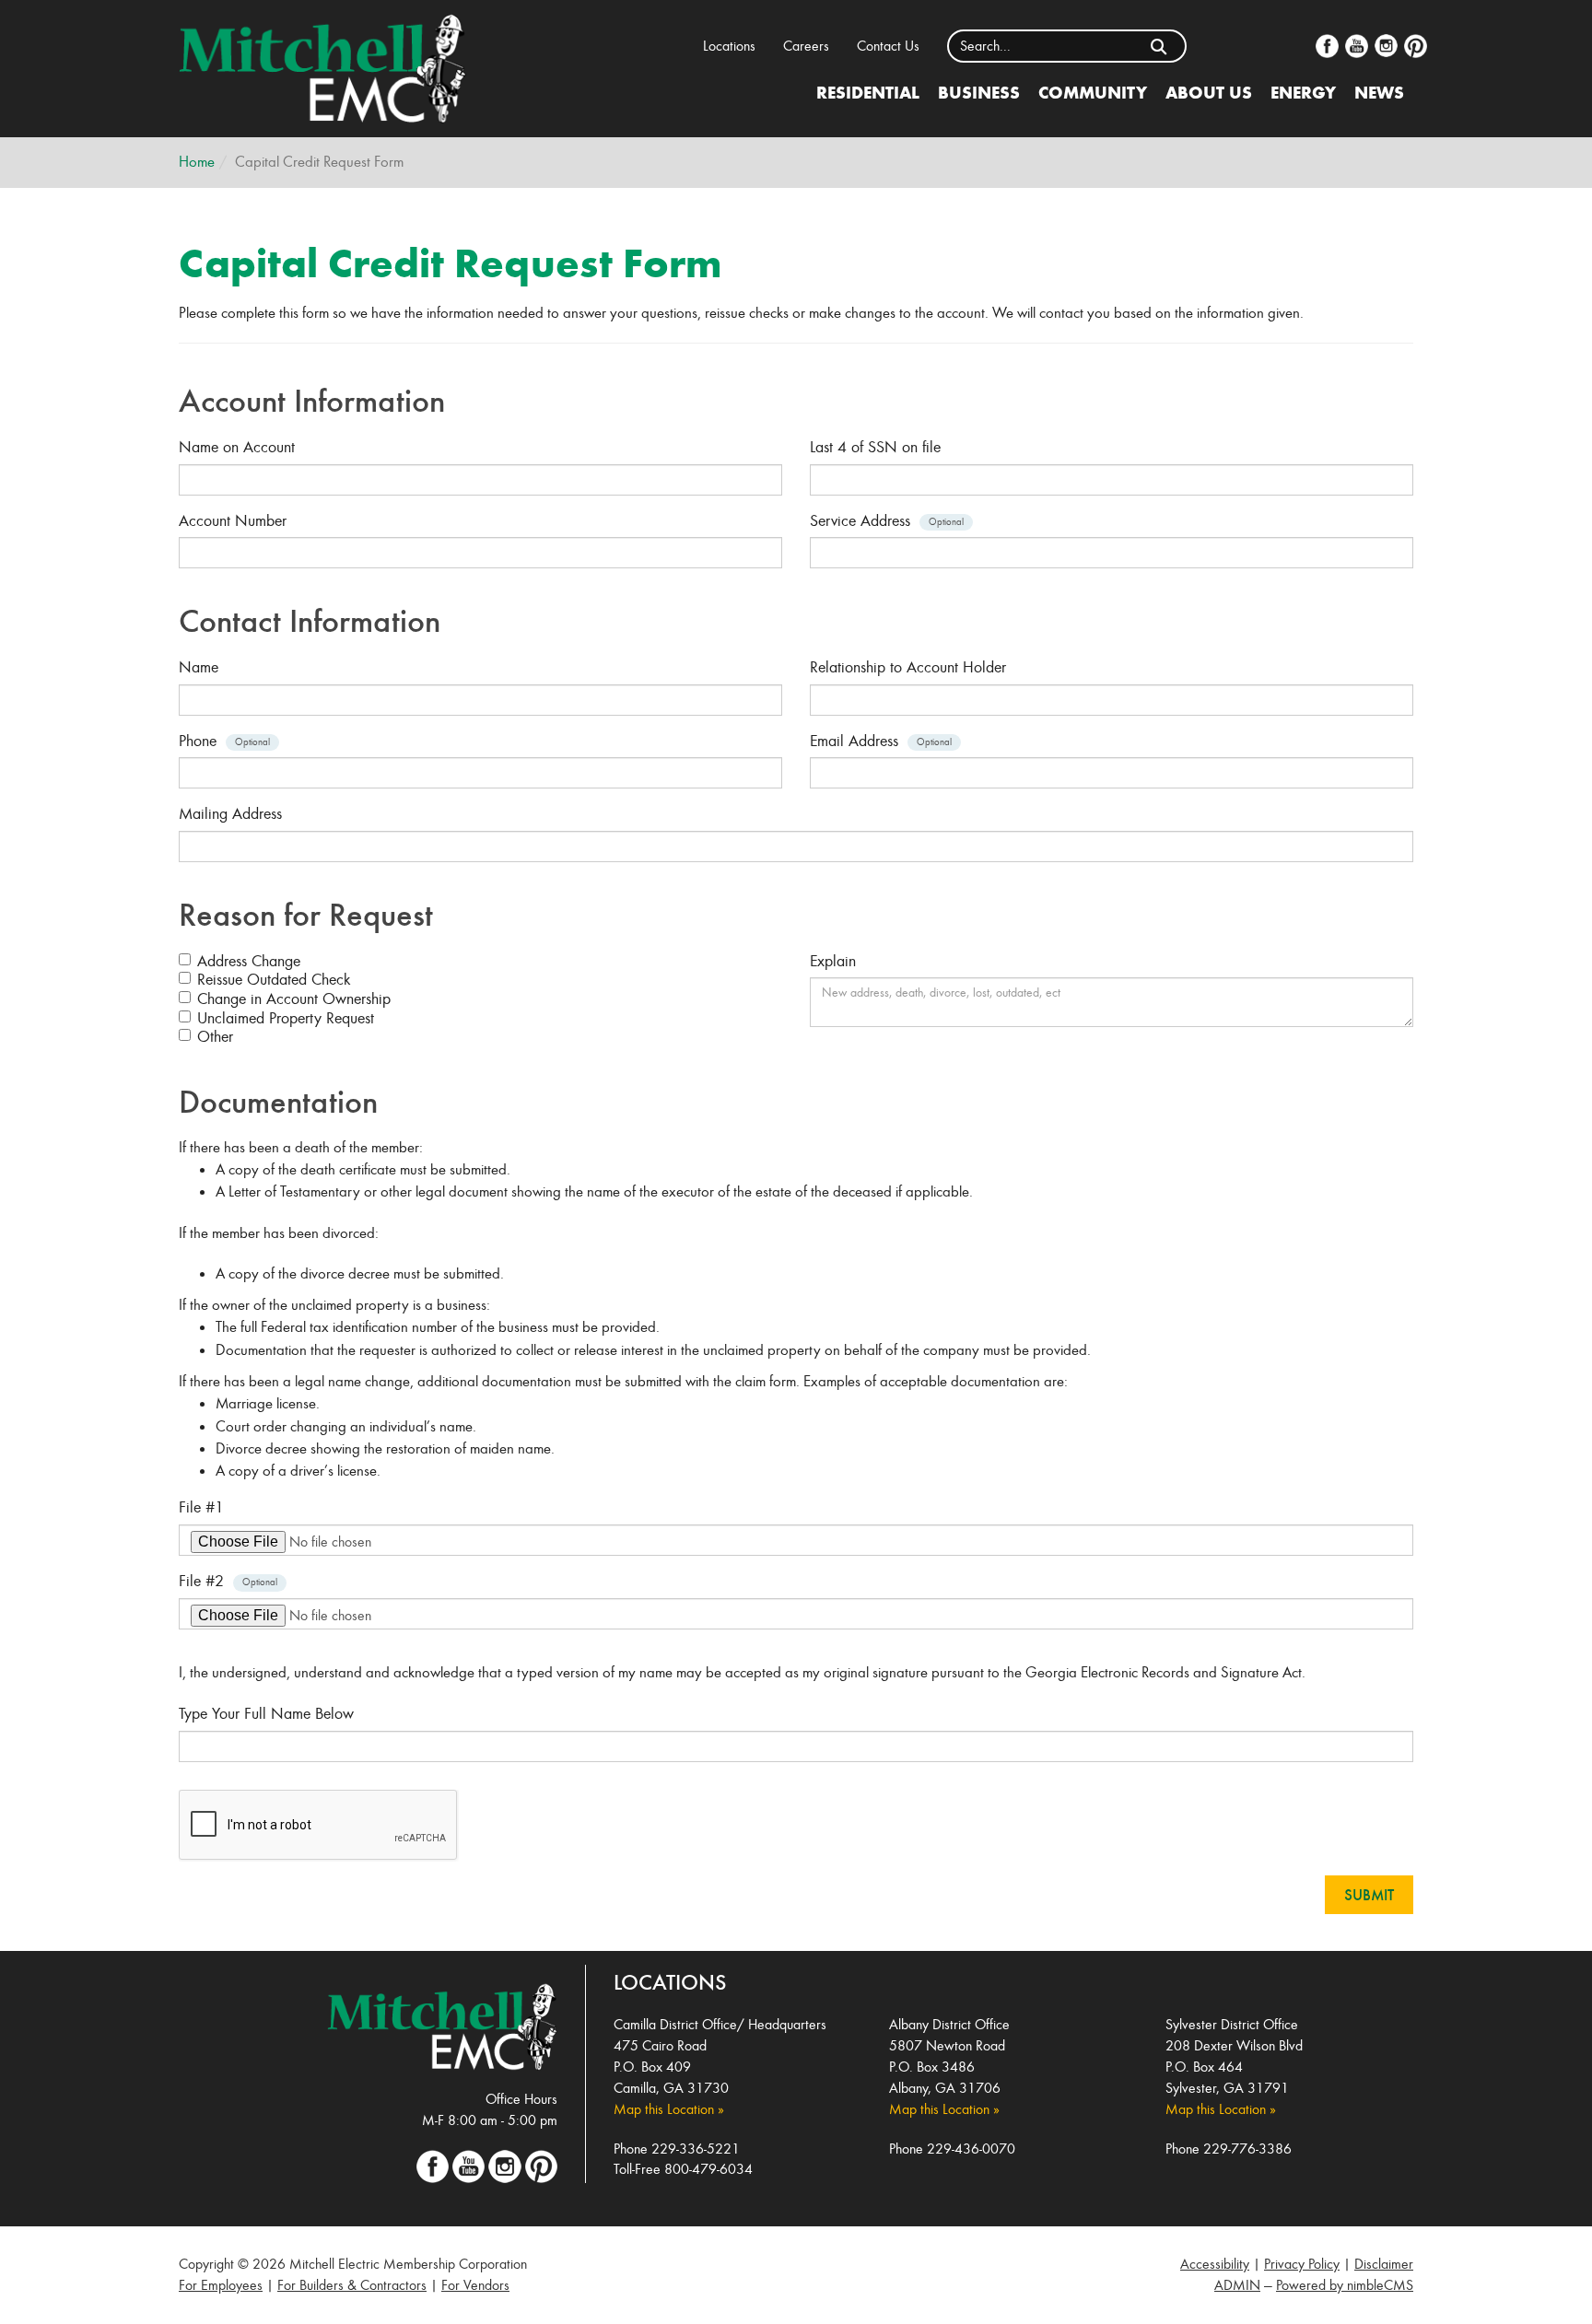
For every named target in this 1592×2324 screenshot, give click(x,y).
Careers (806, 46)
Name (199, 667)
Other (215, 1036)
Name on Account (237, 447)
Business (979, 92)
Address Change (249, 961)
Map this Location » (669, 2109)
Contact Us (888, 46)
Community (1093, 92)
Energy (1303, 92)
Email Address (881, 741)
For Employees (221, 2285)
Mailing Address (230, 813)
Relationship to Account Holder (908, 667)
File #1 (201, 1507)
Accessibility (1215, 2264)
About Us (1209, 92)
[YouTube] (1355, 44)
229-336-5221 (696, 2149)
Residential (868, 92)
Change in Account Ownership (294, 999)
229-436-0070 (971, 2149)
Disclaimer (1384, 2264)
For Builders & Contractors (352, 2285)
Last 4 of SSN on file (875, 447)
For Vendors (475, 2285)
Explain (833, 961)
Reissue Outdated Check (274, 979)
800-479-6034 (708, 2169)
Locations (729, 46)
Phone (224, 741)
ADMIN (1237, 2285)
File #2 (228, 1581)
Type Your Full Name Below (266, 1713)
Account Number (233, 520)
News (1379, 92)
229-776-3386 (1247, 2149)
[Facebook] (1326, 44)
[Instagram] (1385, 44)
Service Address (887, 520)
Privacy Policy (1302, 2264)
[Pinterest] (1414, 44)
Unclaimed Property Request (286, 1018)
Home (197, 162)
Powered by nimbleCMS (1345, 2285)
